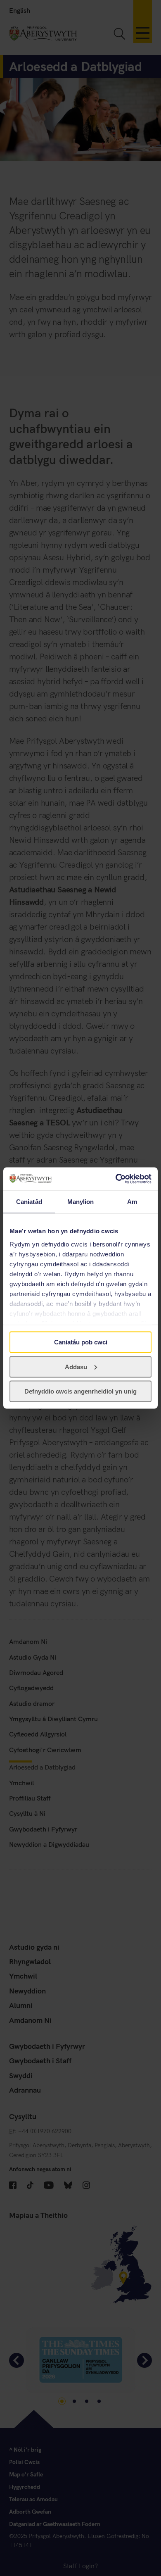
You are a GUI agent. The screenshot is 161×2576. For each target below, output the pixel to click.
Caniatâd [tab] (29, 1202)
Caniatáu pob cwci (81, 1342)
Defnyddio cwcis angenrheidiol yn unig (80, 1391)
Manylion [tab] (81, 1202)
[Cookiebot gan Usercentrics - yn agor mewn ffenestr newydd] (116, 1179)
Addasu (76, 1366)
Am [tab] (132, 1202)
